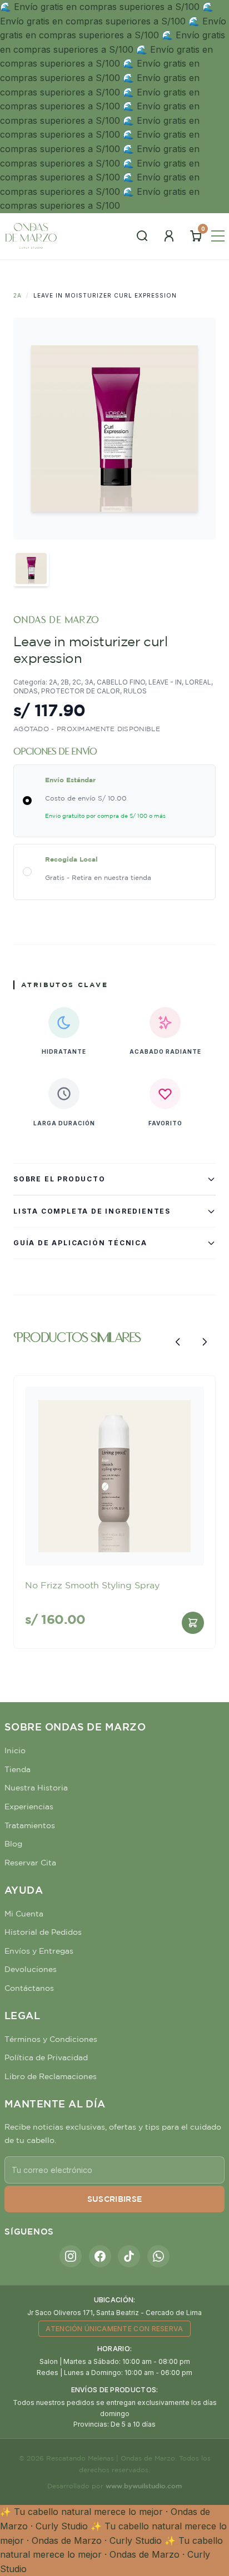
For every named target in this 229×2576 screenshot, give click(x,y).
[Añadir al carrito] (193, 1623)
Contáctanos (29, 1988)
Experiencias (29, 1807)
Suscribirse (115, 2199)
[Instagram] (71, 2256)
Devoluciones (31, 1969)
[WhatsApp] (158, 2256)
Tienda (18, 1769)
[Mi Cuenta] (169, 236)
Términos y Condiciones (51, 2039)
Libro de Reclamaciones (51, 2076)
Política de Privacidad (46, 2057)
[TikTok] (129, 2256)
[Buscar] (142, 236)
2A (18, 295)
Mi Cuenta (24, 1914)
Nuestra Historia (36, 1788)
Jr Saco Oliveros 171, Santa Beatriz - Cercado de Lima (114, 2313)
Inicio (15, 1750)
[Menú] (218, 236)
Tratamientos (30, 1825)
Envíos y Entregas (39, 1951)
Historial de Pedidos (43, 1932)
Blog (13, 1844)
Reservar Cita (30, 1863)
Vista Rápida (114, 1548)
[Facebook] (100, 2256)
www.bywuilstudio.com (144, 2486)
